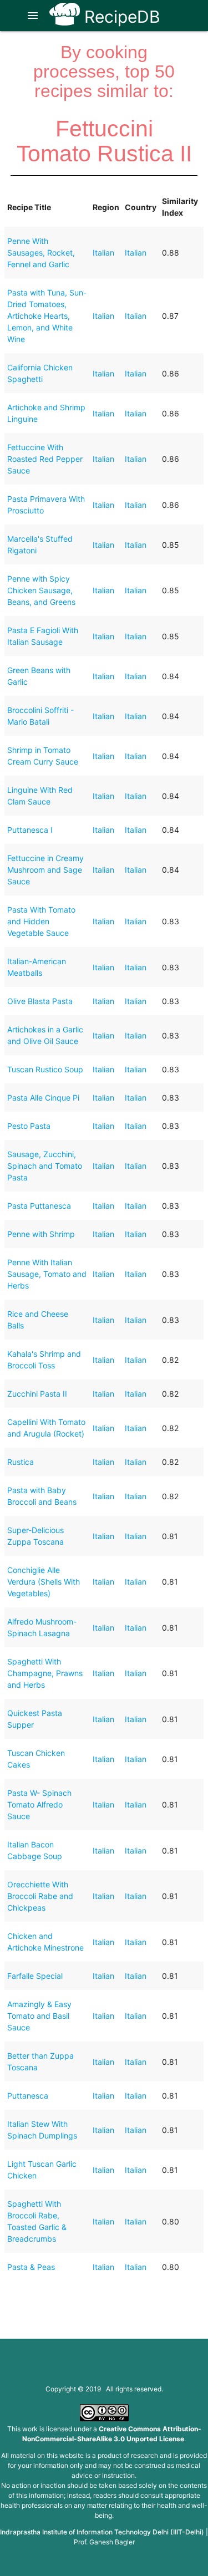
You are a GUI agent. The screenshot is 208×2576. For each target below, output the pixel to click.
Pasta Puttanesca (39, 1206)
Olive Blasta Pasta (40, 1001)
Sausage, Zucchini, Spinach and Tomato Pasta (45, 1166)
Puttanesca (28, 2096)
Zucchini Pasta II (37, 1394)
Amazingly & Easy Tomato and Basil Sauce (39, 2016)
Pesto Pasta (29, 1126)
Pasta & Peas (31, 2267)
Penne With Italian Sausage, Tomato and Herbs (47, 1274)
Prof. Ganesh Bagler (104, 2542)
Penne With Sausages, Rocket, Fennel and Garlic (41, 253)
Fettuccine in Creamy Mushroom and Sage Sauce (45, 870)
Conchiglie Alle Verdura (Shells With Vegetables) (44, 1582)
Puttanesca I (30, 830)
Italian (103, 253)
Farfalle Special (35, 1976)
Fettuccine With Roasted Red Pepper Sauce (45, 459)
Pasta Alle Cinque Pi (43, 1098)
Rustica (21, 1462)
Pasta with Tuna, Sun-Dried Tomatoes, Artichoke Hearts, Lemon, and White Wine (47, 316)
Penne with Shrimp (41, 1234)
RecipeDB (120, 17)
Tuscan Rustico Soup (45, 1069)
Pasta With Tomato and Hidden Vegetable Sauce (41, 921)
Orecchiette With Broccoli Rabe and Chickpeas (40, 1896)
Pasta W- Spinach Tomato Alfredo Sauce (39, 1804)
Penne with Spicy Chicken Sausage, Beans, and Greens (41, 590)
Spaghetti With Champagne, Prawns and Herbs (45, 1673)
